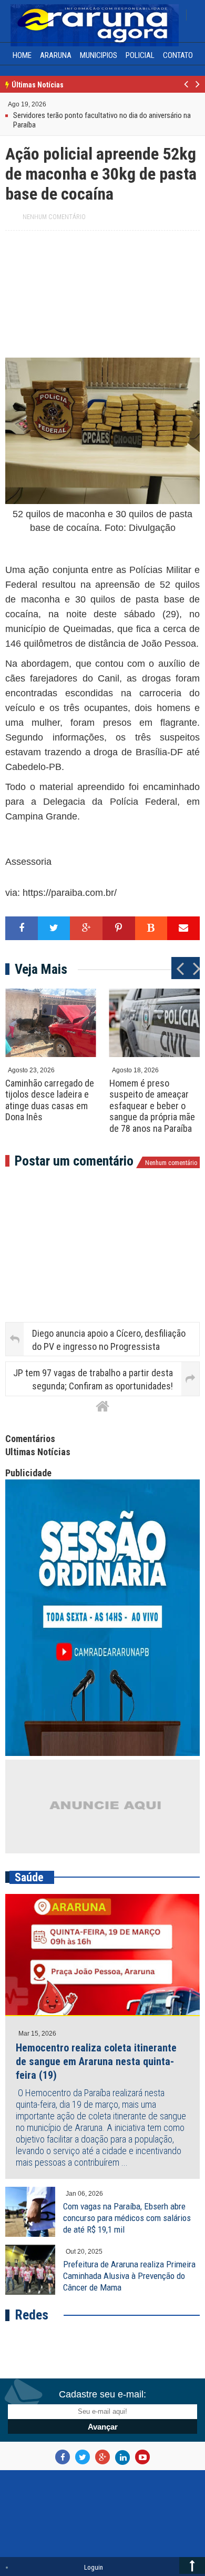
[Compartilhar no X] (54, 928)
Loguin (94, 2567)
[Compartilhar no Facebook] (22, 928)
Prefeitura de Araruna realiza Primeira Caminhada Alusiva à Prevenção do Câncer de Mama (129, 2276)
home (22, 55)
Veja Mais (41, 969)
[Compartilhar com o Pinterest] (119, 928)
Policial (140, 55)
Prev (186, 90)
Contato (178, 55)
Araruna (56, 55)
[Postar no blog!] (151, 928)
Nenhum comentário (54, 217)
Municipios (99, 55)
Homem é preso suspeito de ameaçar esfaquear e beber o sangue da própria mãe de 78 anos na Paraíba (152, 1106)
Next (197, 90)
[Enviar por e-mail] (183, 928)
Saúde (29, 1877)
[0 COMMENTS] (48, 103)
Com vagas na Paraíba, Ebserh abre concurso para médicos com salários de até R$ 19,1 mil (127, 2218)
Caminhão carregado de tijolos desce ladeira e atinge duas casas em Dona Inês (50, 1100)
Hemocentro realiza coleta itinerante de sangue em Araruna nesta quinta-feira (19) (96, 2061)
